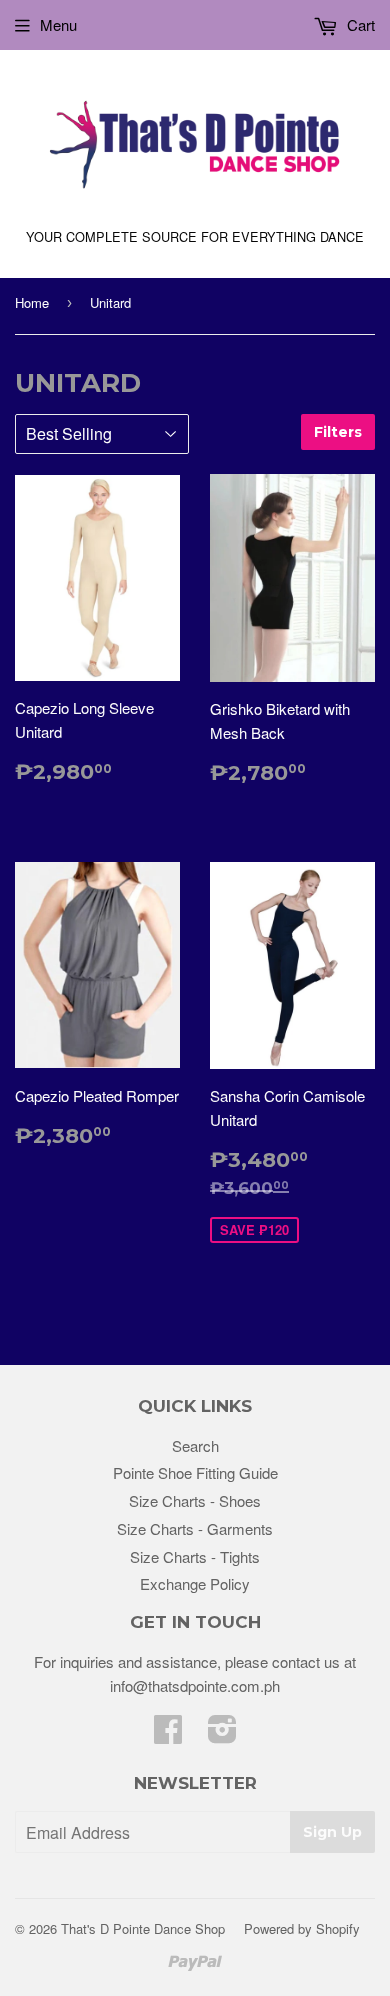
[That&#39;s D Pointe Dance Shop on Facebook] (168, 1734)
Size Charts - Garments (195, 1528)
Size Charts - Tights (195, 1556)
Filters (338, 432)
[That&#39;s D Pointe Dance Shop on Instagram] (222, 1734)
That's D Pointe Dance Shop (143, 1928)
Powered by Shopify (302, 1928)
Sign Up (332, 1832)
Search (195, 1445)
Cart (359, 24)
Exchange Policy (195, 1583)
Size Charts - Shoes (195, 1500)
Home (32, 302)
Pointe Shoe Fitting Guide (195, 1472)
